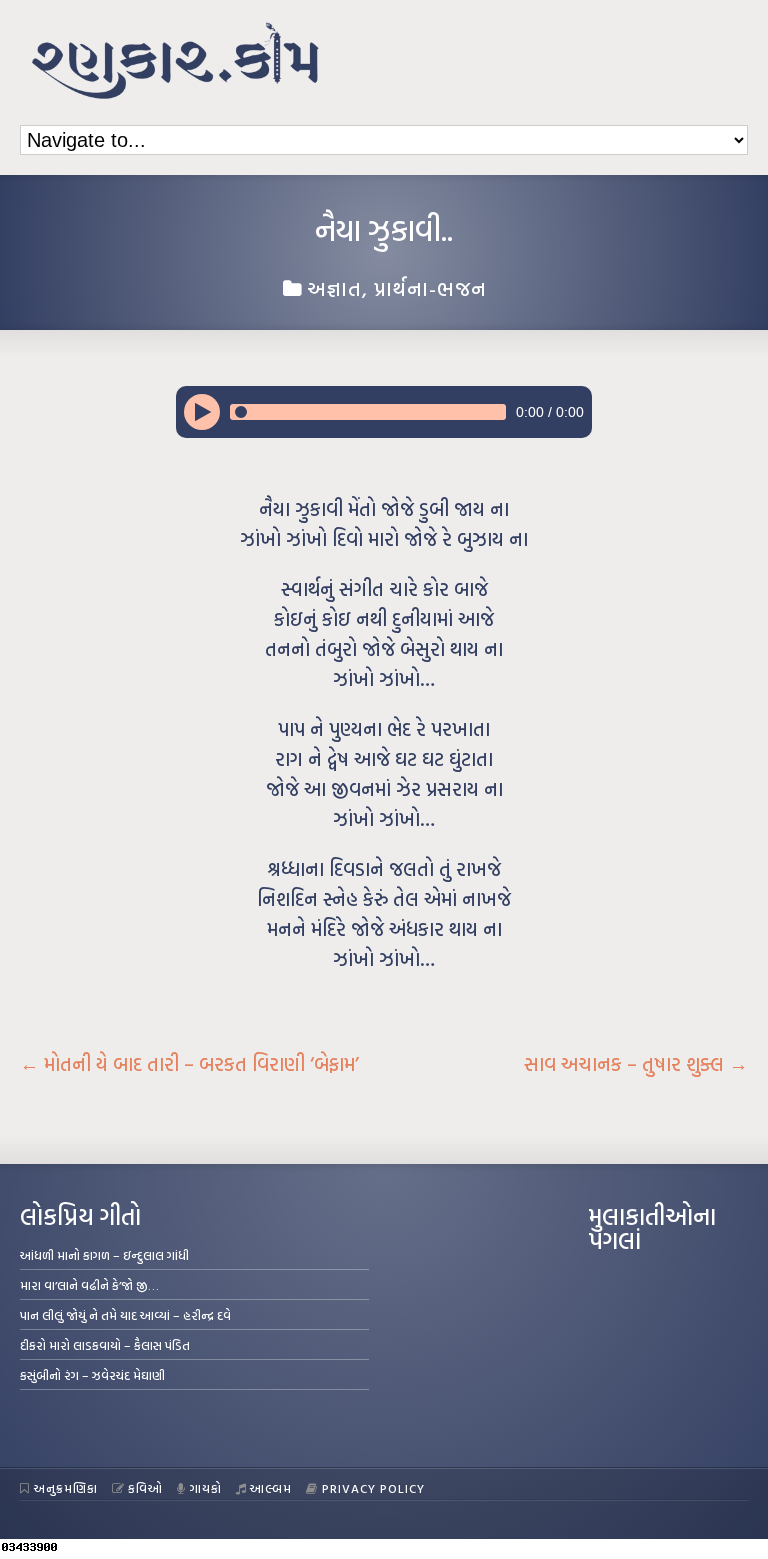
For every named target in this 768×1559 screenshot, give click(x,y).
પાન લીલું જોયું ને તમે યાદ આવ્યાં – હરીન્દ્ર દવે (125, 1315)
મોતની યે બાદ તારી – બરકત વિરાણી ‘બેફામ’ (189, 1064)
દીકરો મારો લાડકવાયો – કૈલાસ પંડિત (105, 1345)
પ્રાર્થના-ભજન (430, 288)
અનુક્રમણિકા (66, 1488)
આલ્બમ (271, 1488)
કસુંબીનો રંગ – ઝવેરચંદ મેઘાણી (92, 1375)
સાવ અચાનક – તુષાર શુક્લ (636, 1064)
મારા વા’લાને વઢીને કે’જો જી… (89, 1285)
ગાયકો (206, 1488)
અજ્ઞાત (334, 288)
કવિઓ (145, 1488)
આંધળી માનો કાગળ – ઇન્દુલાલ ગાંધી (104, 1255)
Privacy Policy (373, 1488)
